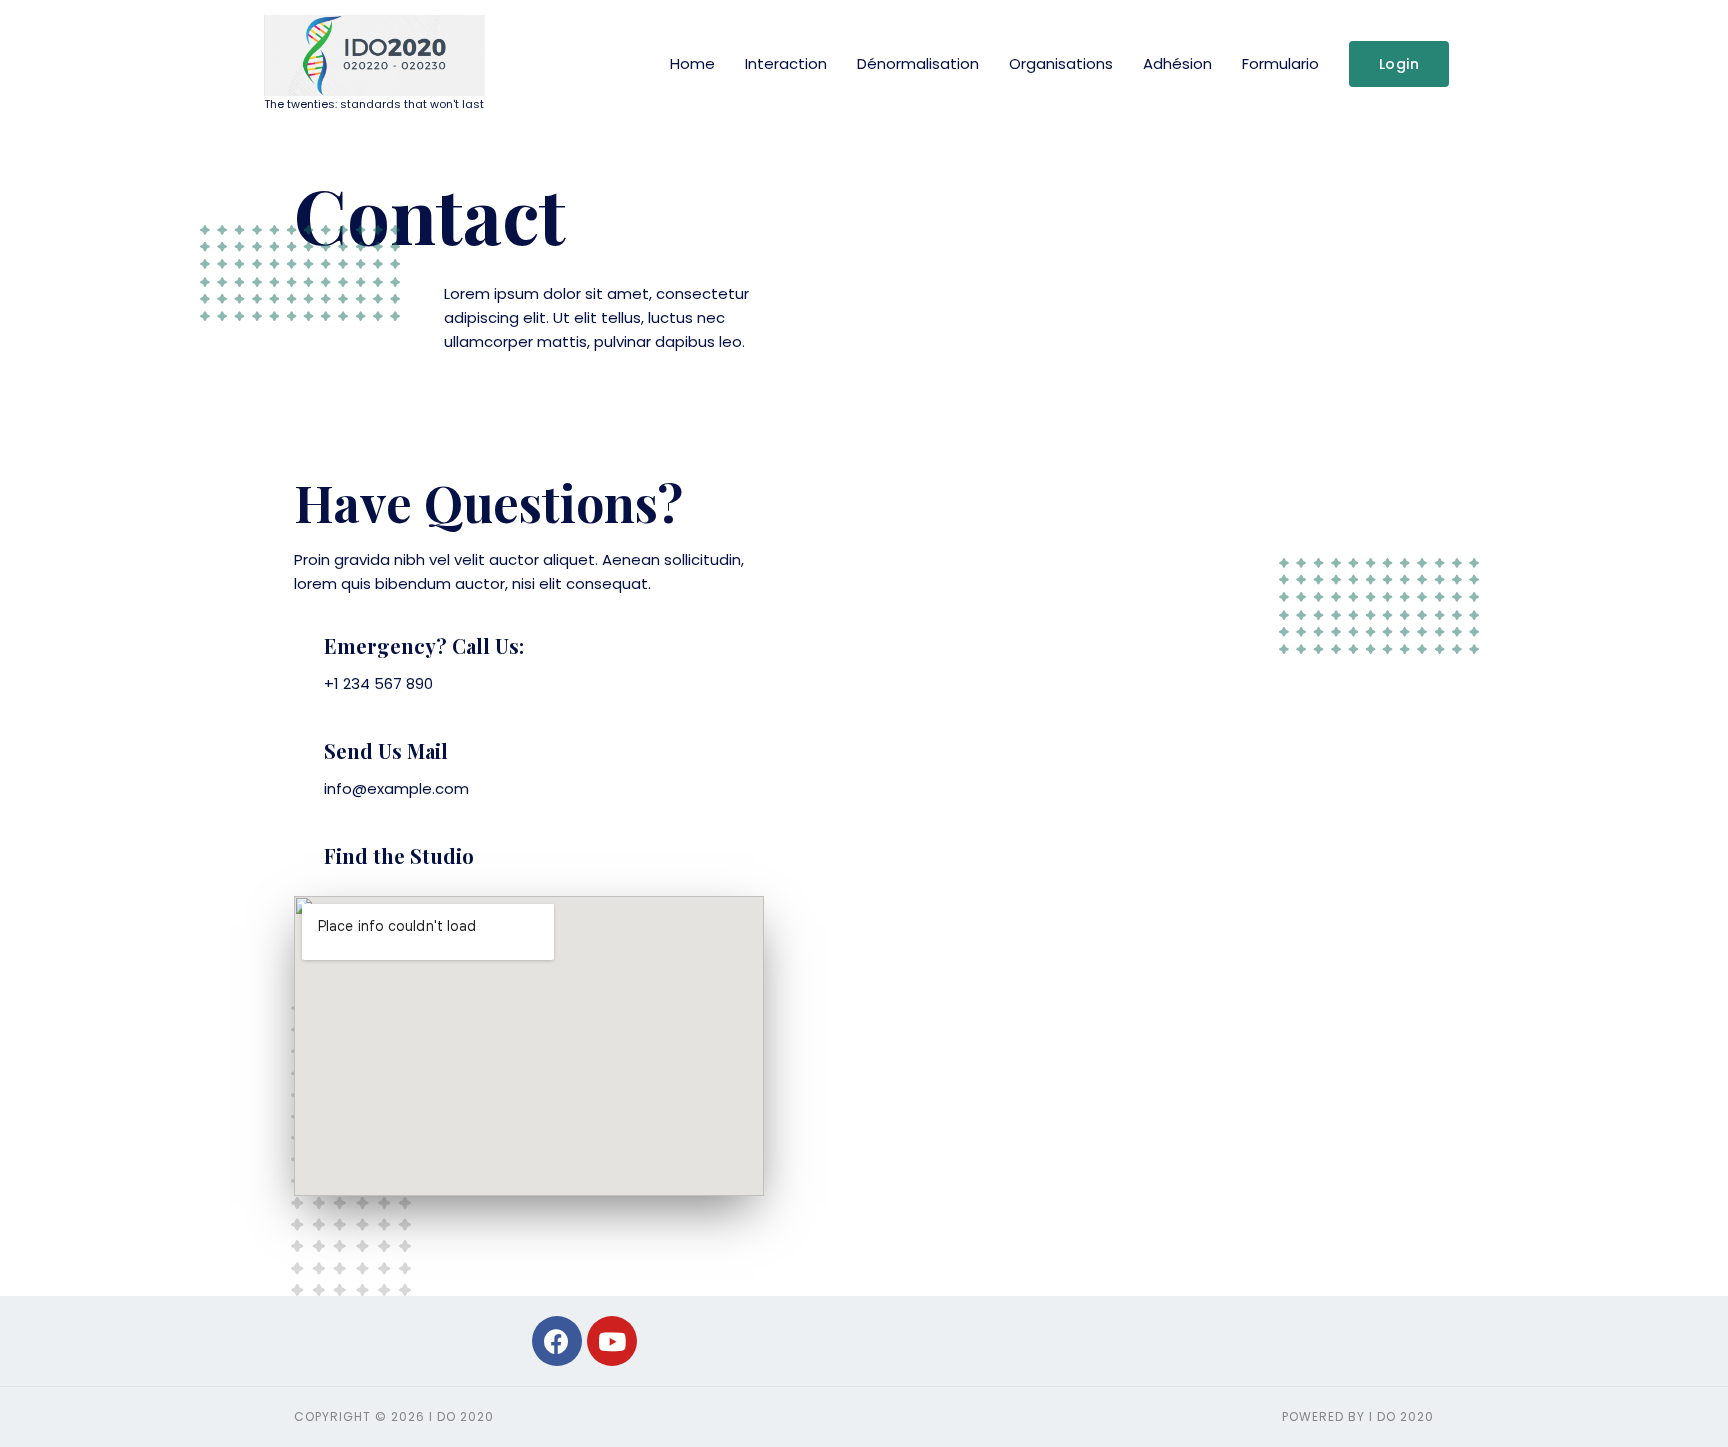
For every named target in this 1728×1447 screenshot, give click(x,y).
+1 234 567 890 (378, 683)
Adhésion (1177, 63)
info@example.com (396, 788)
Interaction (786, 63)
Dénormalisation (918, 63)
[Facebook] (557, 1341)
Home (692, 63)
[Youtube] (612, 1341)
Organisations (1061, 63)
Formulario (1280, 63)
